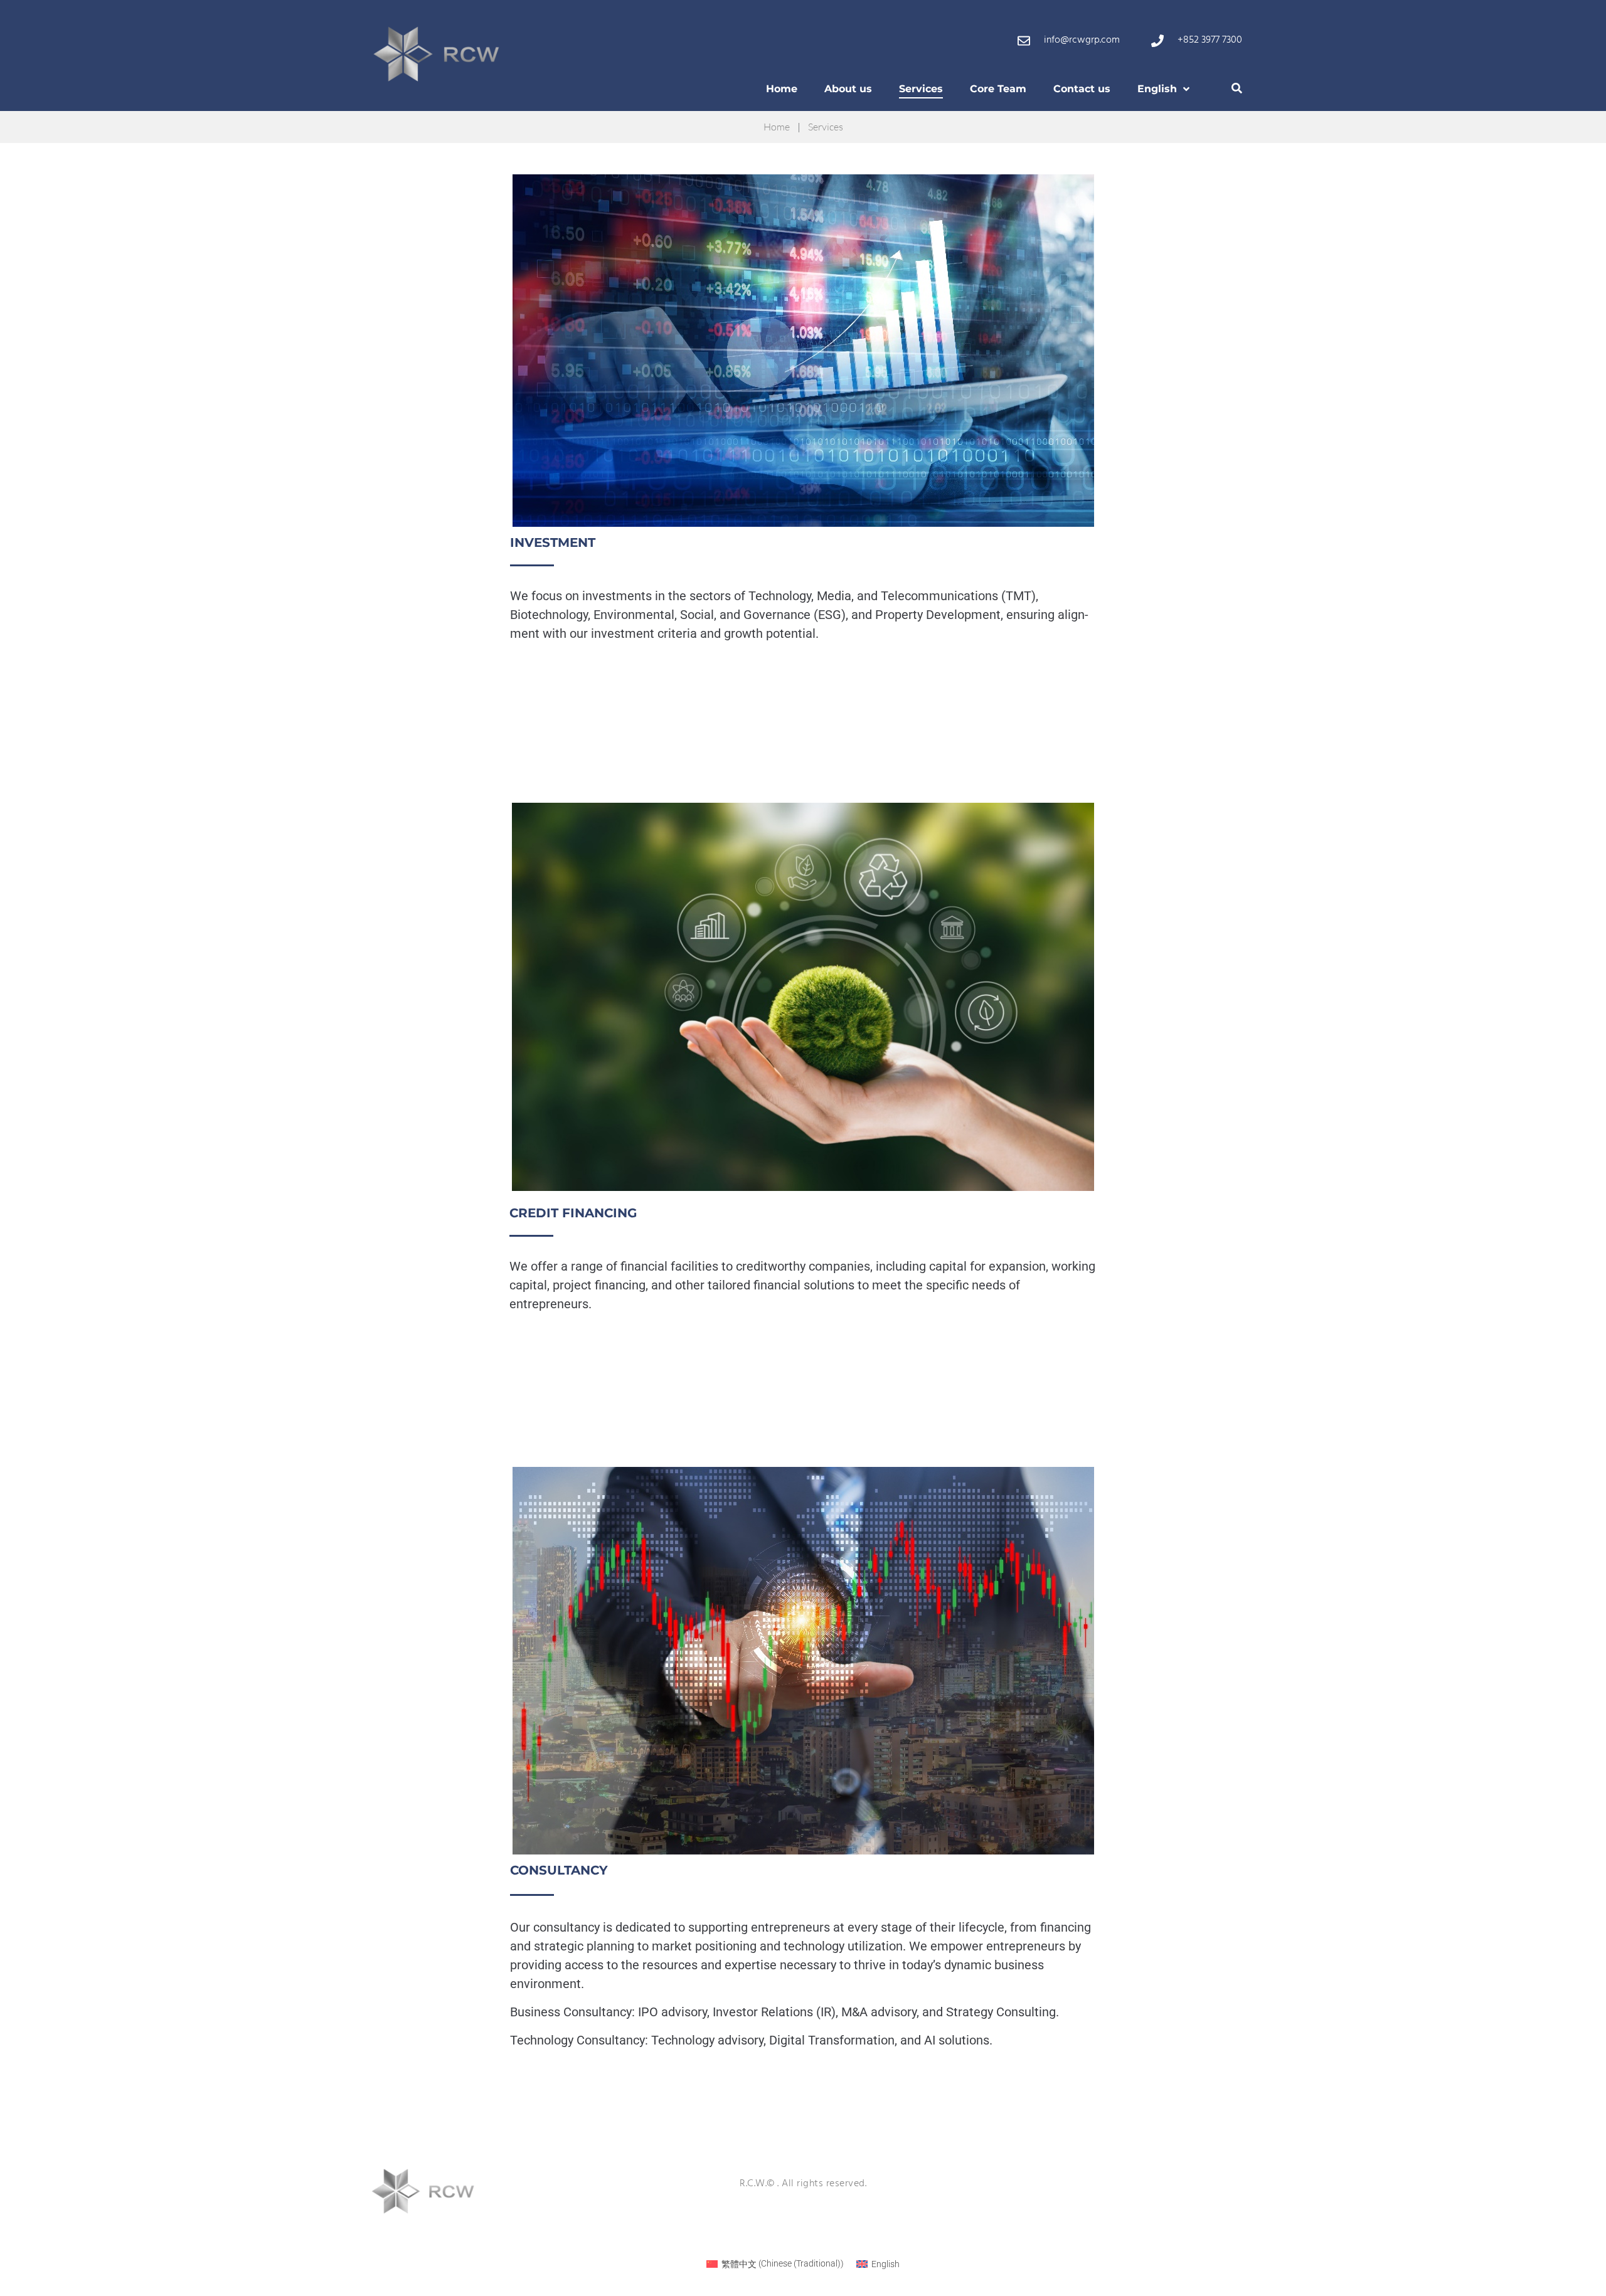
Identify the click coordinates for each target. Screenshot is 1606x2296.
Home (777, 127)
